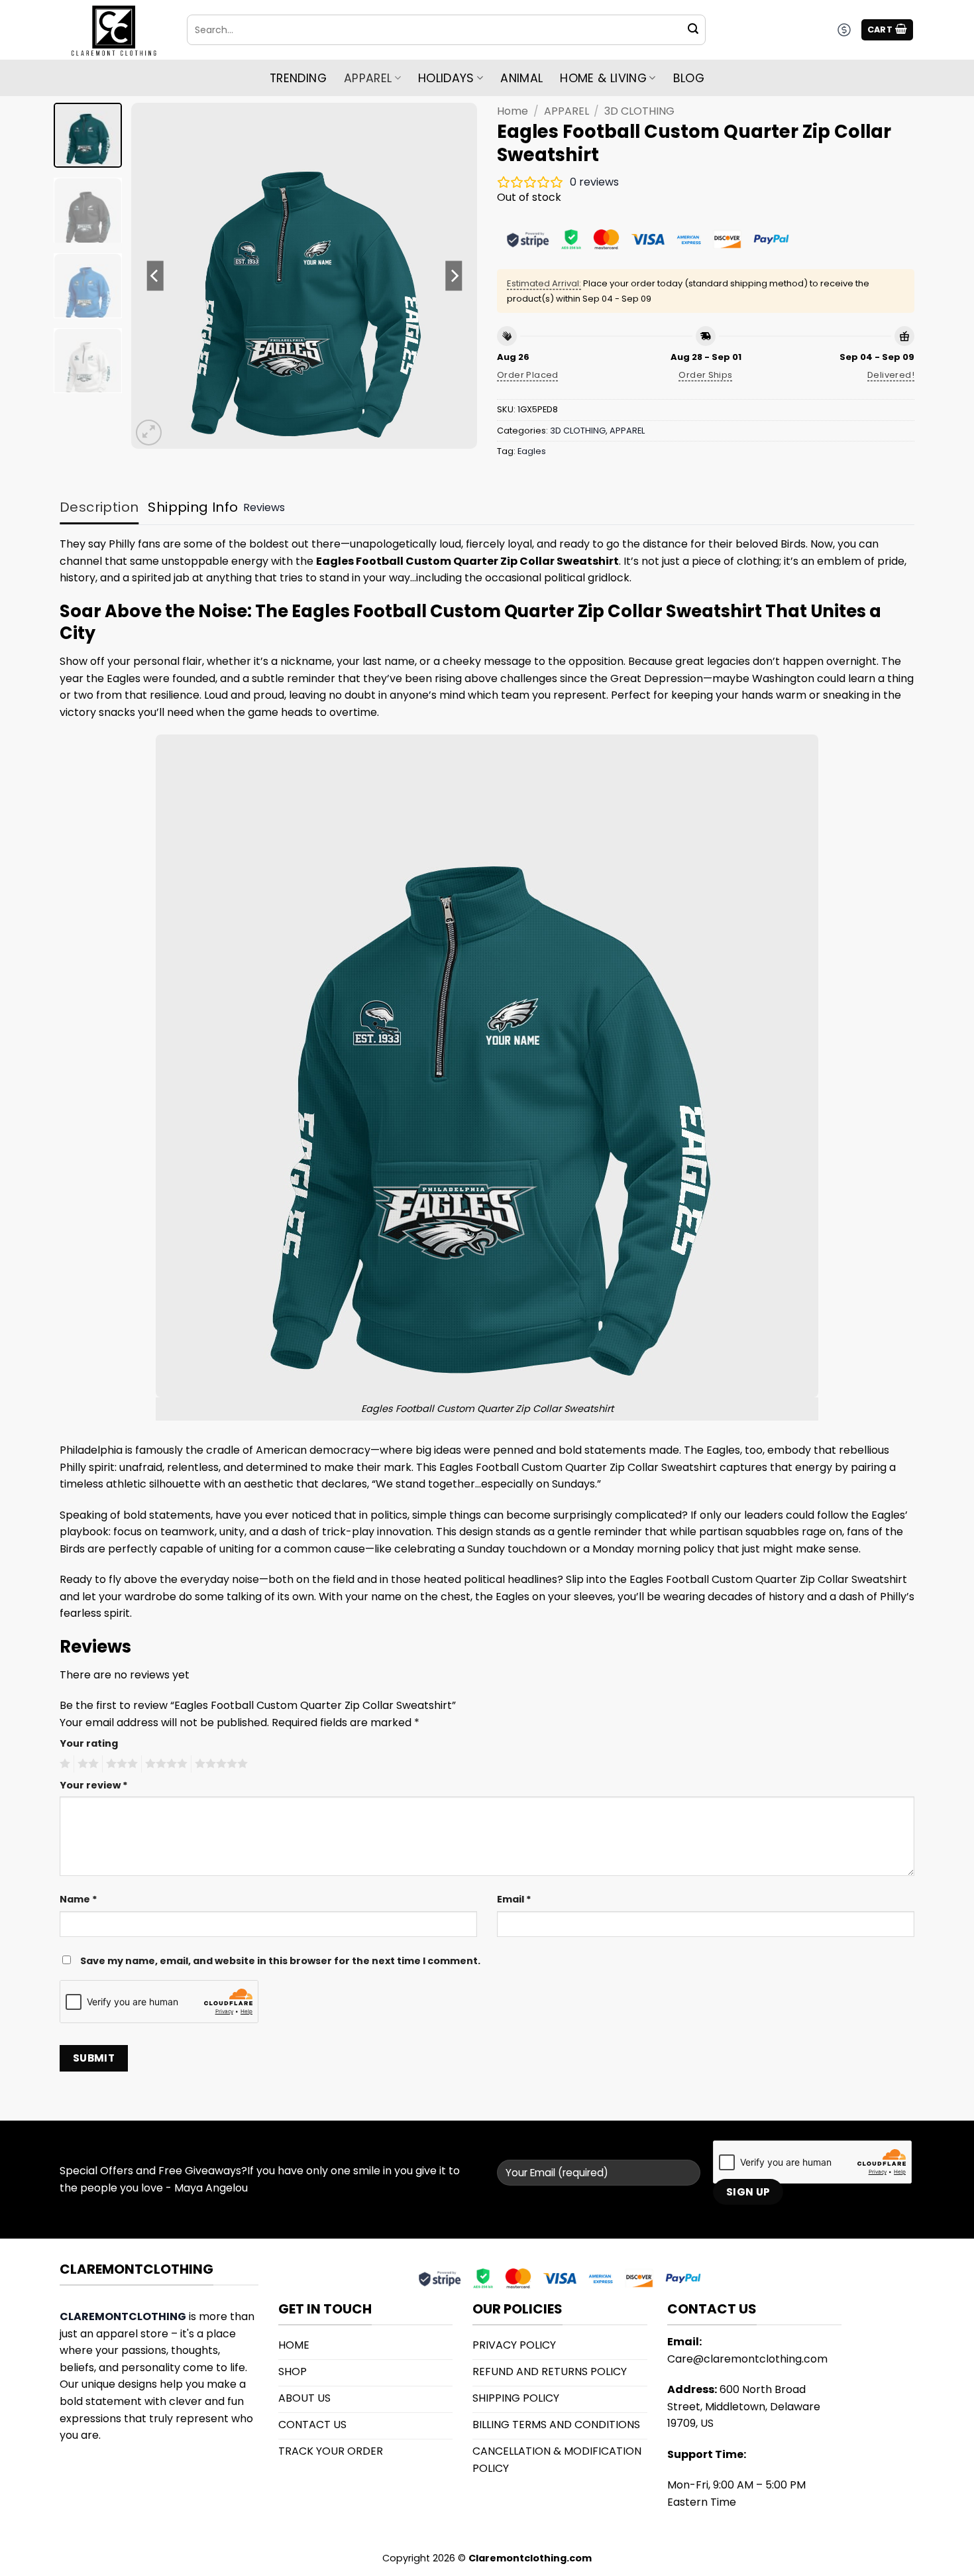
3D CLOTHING (639, 111)
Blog (689, 78)
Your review (94, 1785)
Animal (521, 78)
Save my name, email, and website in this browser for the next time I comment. (280, 1961)
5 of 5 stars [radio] (219, 1764)
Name (79, 1899)
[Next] (454, 276)
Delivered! (891, 375)
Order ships (705, 375)
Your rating (89, 1743)
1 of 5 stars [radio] (63, 1764)
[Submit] (693, 30)
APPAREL (567, 111)
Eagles (532, 451)
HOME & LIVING (603, 78)
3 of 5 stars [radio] (120, 1764)
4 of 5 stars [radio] (164, 1764)
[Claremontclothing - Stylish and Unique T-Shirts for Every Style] (113, 30)
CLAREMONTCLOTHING (123, 2316)
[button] (888, 30)
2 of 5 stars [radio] (86, 1764)
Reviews (264, 507)
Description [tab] (99, 507)
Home (513, 111)
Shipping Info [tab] (193, 507)
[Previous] (155, 276)
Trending (298, 78)
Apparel (368, 78)
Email (514, 1899)
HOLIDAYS (446, 78)
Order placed (528, 375)
